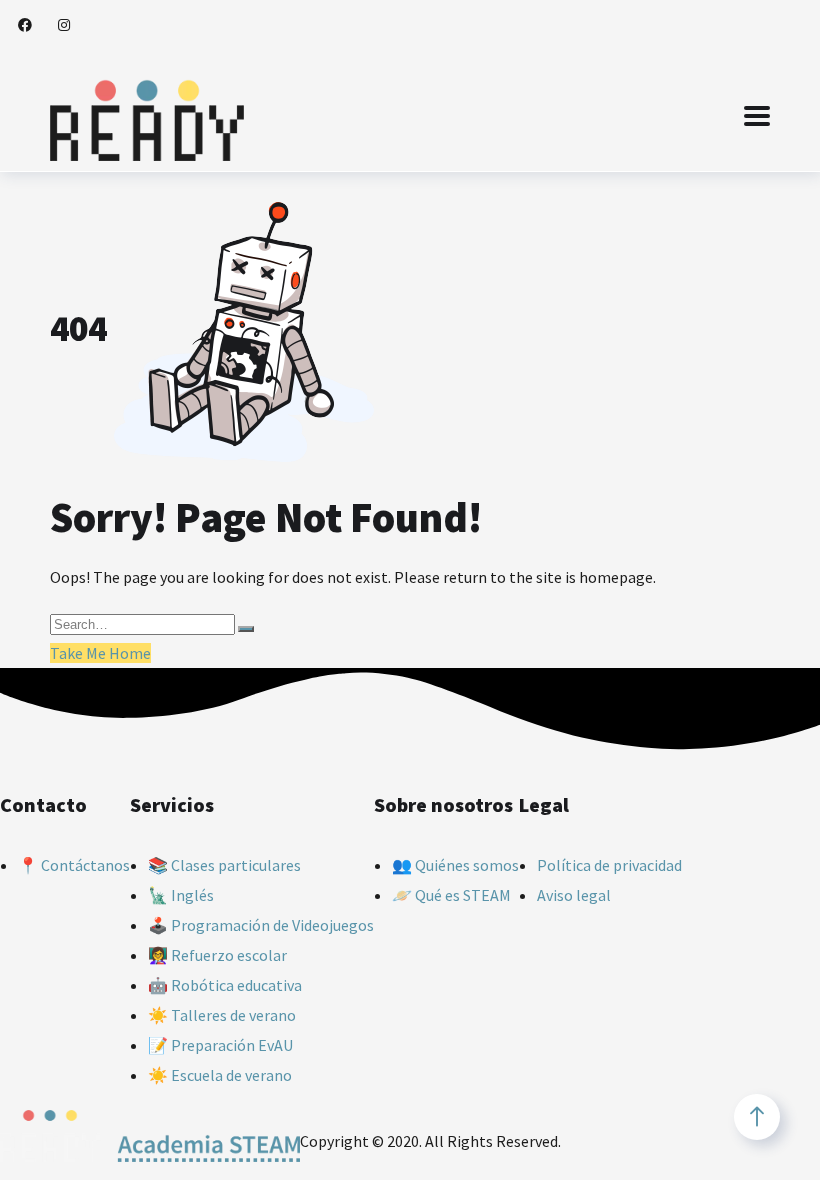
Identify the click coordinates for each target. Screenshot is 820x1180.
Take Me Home (100, 653)
